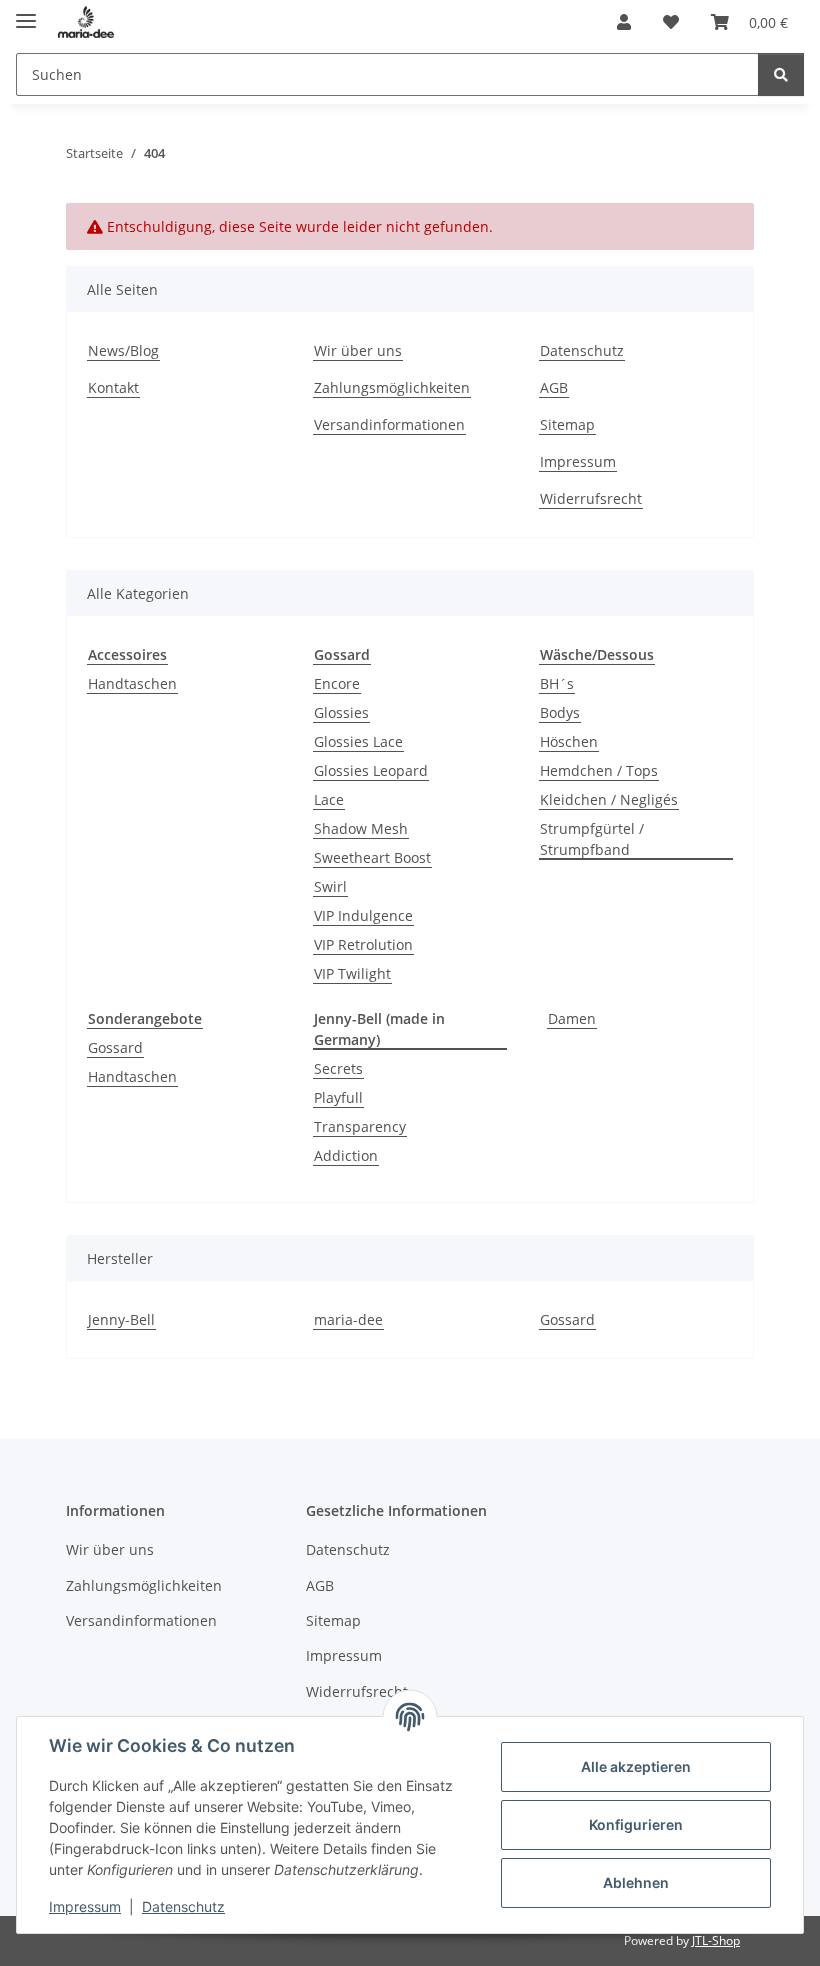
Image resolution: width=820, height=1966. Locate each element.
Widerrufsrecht (591, 498)
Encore (337, 683)
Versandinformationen (389, 424)
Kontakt (113, 387)
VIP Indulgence (363, 915)
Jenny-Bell (121, 1319)
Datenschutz (183, 1906)
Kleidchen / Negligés (609, 799)
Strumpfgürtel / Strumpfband (592, 839)
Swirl (330, 886)
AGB (554, 387)
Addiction (346, 1155)
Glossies (341, 712)
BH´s (557, 683)
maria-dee (348, 1319)
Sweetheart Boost (372, 857)
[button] (624, 22)
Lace (329, 799)
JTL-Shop (716, 1940)
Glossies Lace (358, 741)
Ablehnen (636, 1882)
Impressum (85, 1906)
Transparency (360, 1126)
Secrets (338, 1068)
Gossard (115, 1047)
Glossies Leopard (371, 770)
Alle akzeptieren (636, 1766)
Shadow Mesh (361, 828)
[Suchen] (781, 74)
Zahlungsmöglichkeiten (392, 387)
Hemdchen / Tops (599, 770)
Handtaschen (132, 683)
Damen (572, 1018)
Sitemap (567, 424)
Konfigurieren (636, 1824)
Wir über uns (358, 350)
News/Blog (123, 350)
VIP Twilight (352, 973)
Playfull (338, 1097)
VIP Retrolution (363, 944)
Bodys (560, 712)
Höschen (569, 741)
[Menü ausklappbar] (26, 12)
